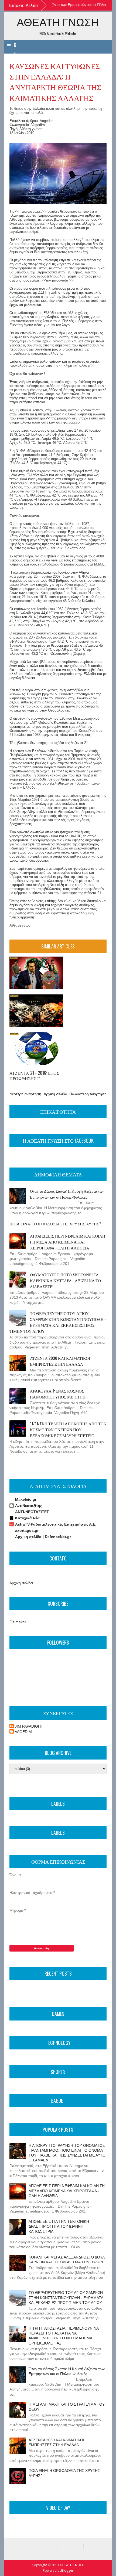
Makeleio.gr (26, 1499)
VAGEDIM (23, 1732)
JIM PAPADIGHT (29, 1726)
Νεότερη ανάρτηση (25, 1094)
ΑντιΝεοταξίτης (29, 1506)
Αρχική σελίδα (55, 1094)
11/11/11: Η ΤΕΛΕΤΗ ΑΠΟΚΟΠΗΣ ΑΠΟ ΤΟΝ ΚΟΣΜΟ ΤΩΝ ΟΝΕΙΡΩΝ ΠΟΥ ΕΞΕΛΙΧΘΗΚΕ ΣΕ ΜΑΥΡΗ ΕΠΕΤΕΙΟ (68, 1429)
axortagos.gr (27, 1530)
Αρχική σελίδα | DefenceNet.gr (43, 1537)
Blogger (67, 2570)
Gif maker (18, 1622)
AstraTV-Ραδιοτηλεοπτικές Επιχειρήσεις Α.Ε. (56, 1524)
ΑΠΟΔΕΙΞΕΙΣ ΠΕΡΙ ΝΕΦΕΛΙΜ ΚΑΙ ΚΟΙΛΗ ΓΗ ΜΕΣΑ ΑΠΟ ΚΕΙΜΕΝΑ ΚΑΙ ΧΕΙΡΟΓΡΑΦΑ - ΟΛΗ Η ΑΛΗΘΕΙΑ (68, 1242)
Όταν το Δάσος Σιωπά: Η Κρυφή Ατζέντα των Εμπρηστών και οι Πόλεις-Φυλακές (67, 1194)
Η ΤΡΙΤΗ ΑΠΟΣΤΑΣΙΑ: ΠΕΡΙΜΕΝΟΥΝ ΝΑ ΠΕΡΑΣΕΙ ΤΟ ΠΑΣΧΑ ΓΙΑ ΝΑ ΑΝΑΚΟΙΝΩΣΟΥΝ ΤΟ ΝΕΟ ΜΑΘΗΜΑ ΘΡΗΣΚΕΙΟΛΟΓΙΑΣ (64, 2336)
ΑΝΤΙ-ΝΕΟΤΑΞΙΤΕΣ (32, 1512)
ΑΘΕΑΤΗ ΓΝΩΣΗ (58, 22)
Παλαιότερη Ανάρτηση (88, 1094)
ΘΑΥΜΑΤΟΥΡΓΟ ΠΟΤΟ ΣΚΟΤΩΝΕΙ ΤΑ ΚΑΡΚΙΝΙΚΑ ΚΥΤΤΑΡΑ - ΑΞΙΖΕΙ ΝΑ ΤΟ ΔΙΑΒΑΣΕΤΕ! (65, 1280)
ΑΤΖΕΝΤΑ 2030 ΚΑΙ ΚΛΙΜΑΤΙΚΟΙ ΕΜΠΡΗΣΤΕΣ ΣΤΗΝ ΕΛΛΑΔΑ (60, 1361)
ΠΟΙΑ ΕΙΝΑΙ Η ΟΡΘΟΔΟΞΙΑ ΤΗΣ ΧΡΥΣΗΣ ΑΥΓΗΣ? (55, 1223)
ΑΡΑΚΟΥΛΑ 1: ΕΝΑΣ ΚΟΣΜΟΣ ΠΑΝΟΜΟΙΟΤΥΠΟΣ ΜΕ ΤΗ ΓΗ (58, 1394)
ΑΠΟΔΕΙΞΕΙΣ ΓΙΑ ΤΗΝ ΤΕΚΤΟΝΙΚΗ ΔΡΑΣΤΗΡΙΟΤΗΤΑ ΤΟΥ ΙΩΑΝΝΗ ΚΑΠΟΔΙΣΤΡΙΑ (59, 2226)
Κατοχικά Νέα (27, 1518)
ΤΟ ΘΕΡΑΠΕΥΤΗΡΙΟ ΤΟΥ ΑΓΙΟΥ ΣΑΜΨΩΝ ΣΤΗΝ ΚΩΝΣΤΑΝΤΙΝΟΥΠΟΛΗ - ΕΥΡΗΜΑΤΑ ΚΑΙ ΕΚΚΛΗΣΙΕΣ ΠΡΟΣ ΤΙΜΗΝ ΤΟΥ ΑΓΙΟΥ (58, 1322)
